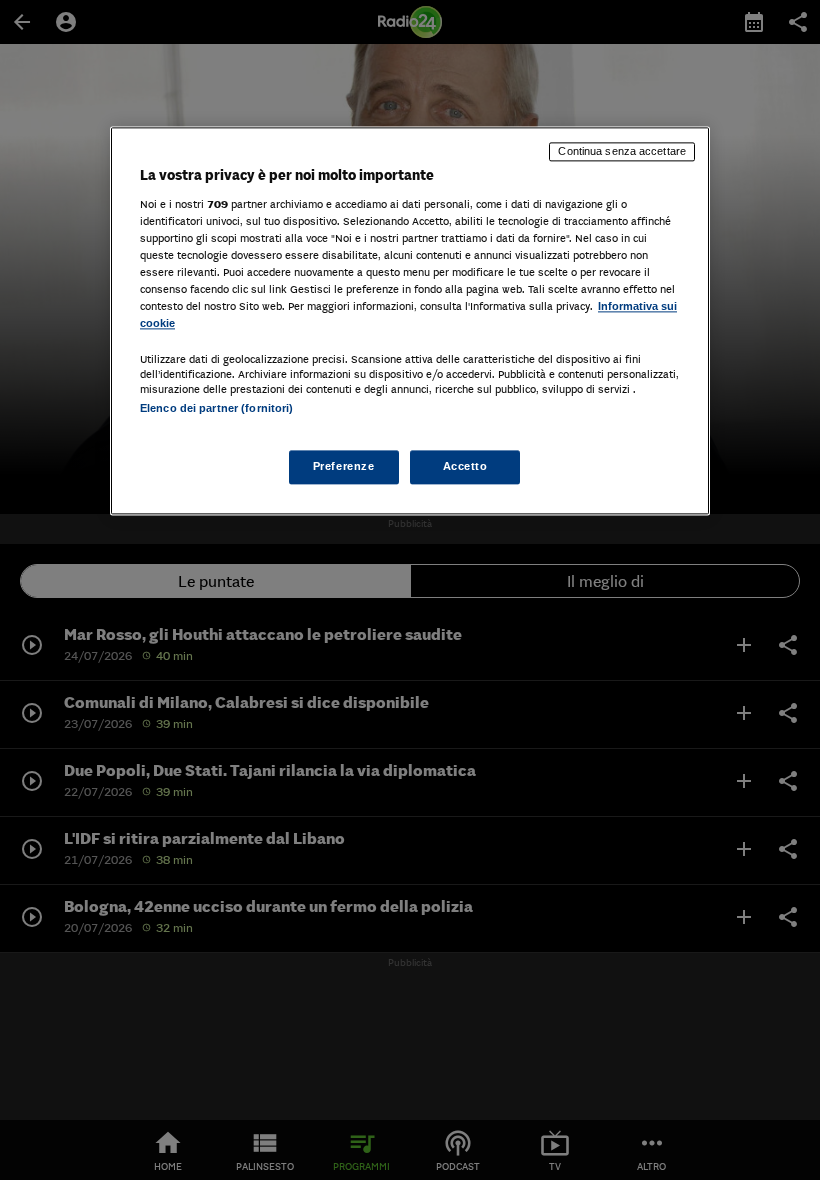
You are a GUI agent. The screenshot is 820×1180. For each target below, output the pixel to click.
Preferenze (344, 467)
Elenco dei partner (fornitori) (216, 408)
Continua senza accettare (622, 151)
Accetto (465, 467)
